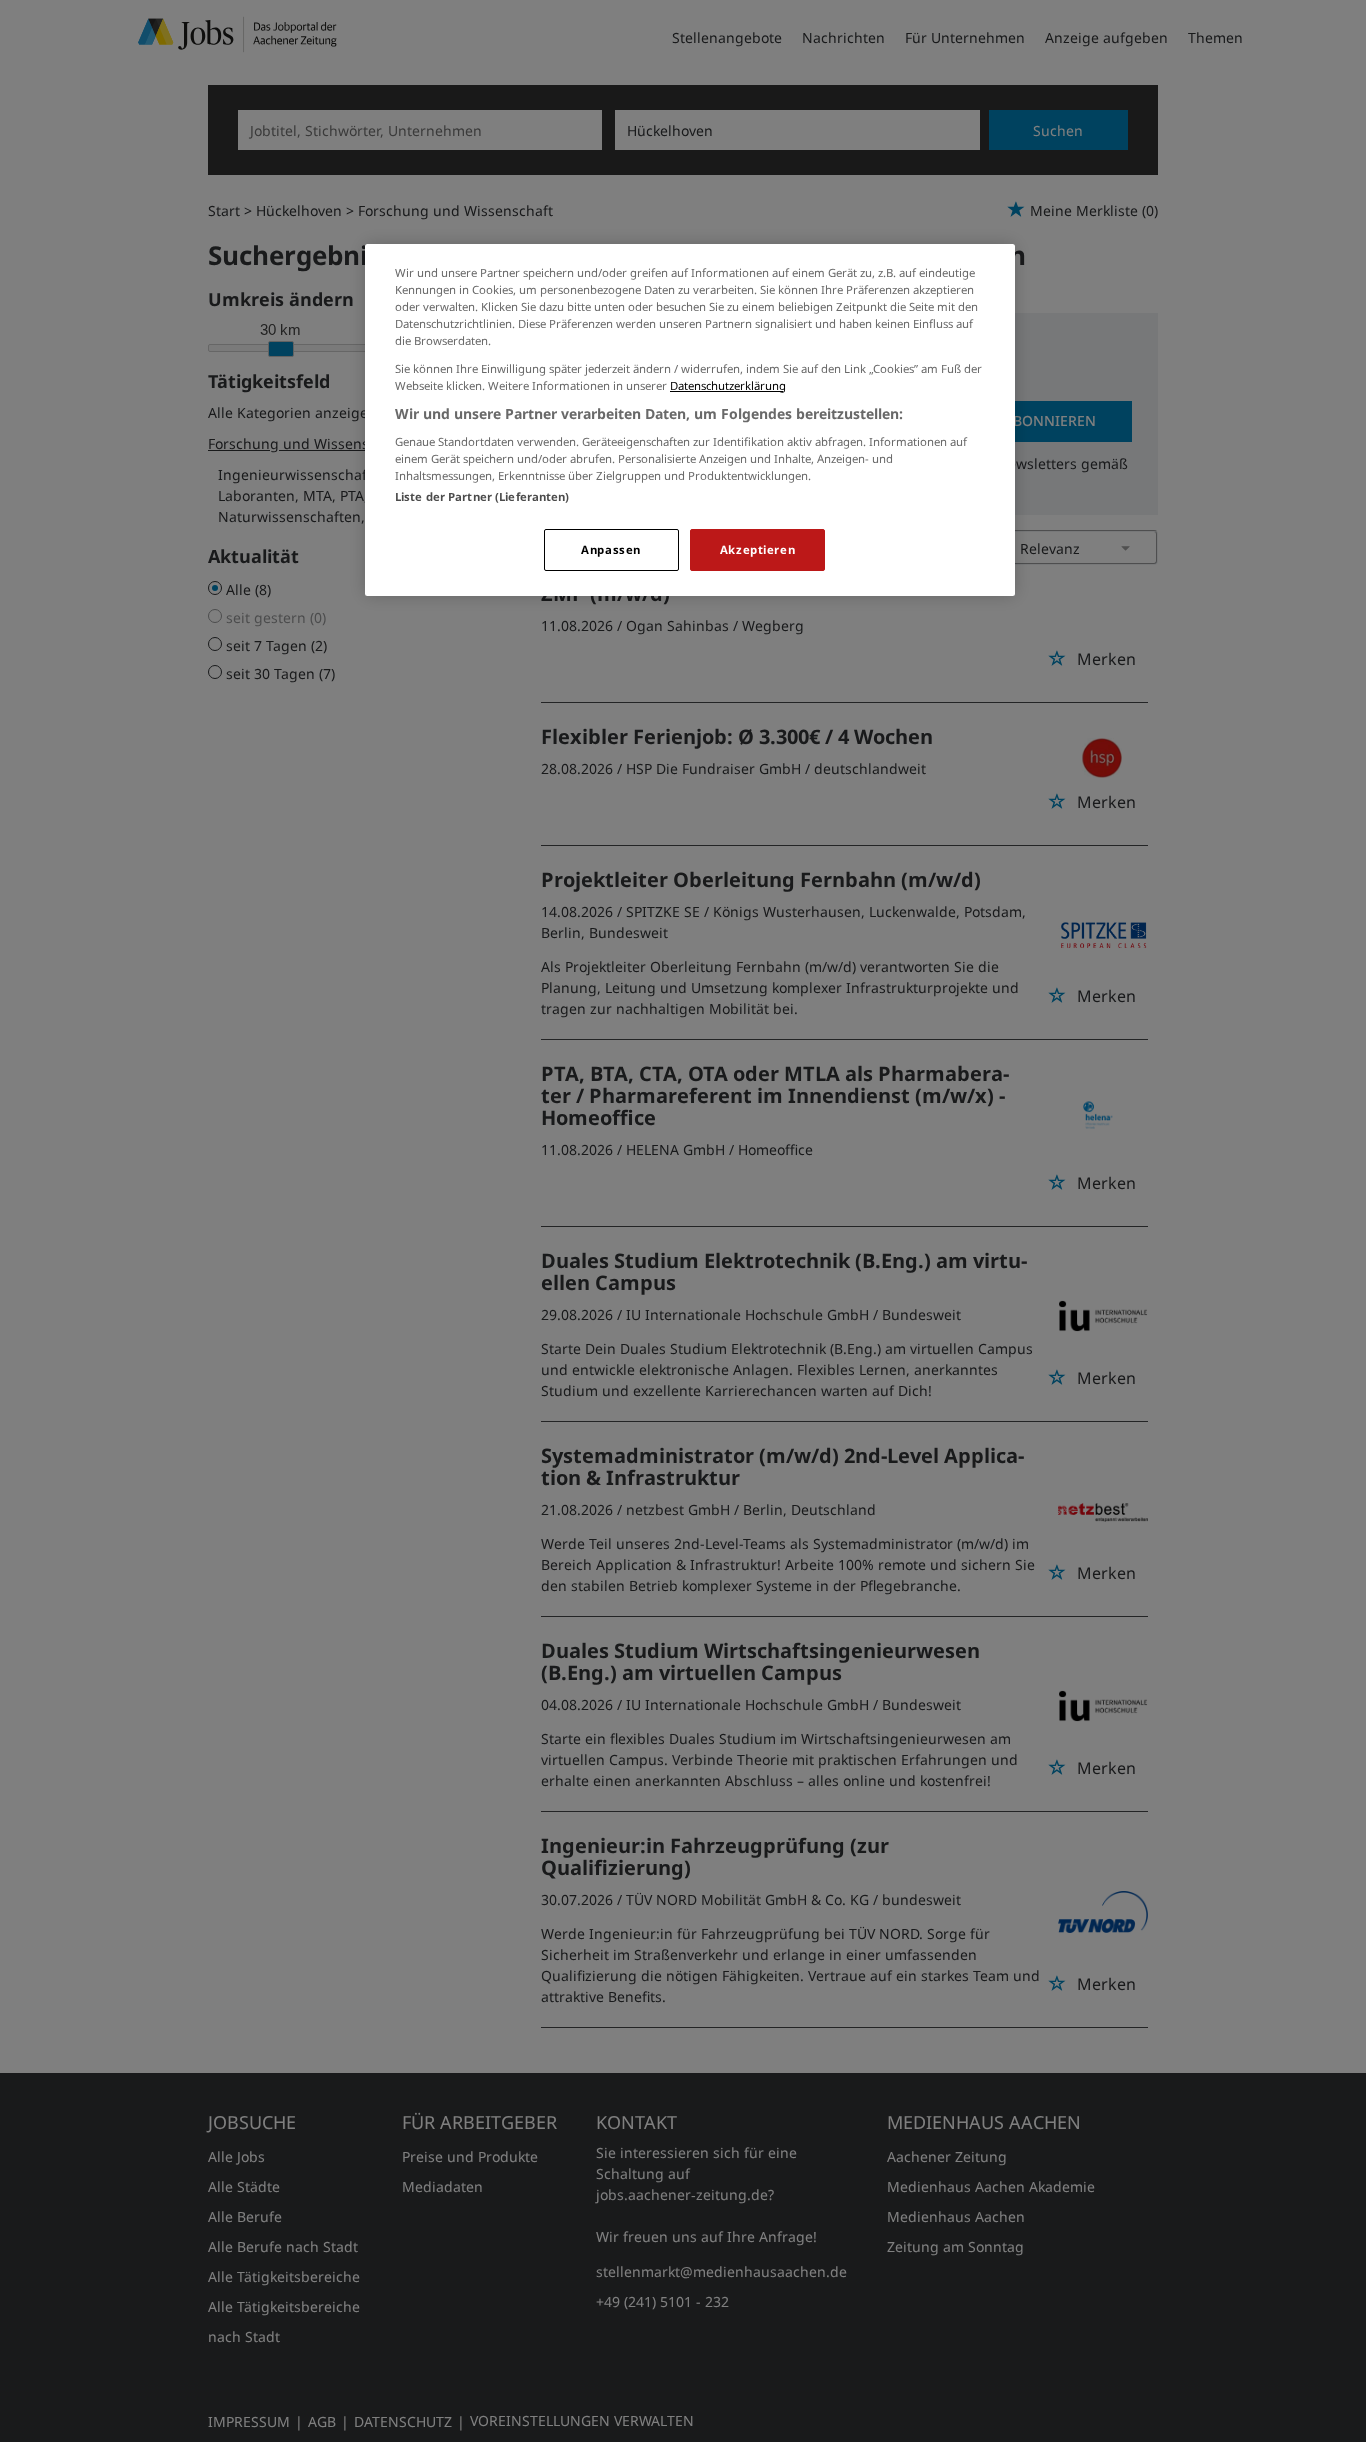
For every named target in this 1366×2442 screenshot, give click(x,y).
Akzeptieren (757, 549)
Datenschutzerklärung (728, 385)
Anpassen (611, 549)
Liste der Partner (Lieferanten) (482, 496)
